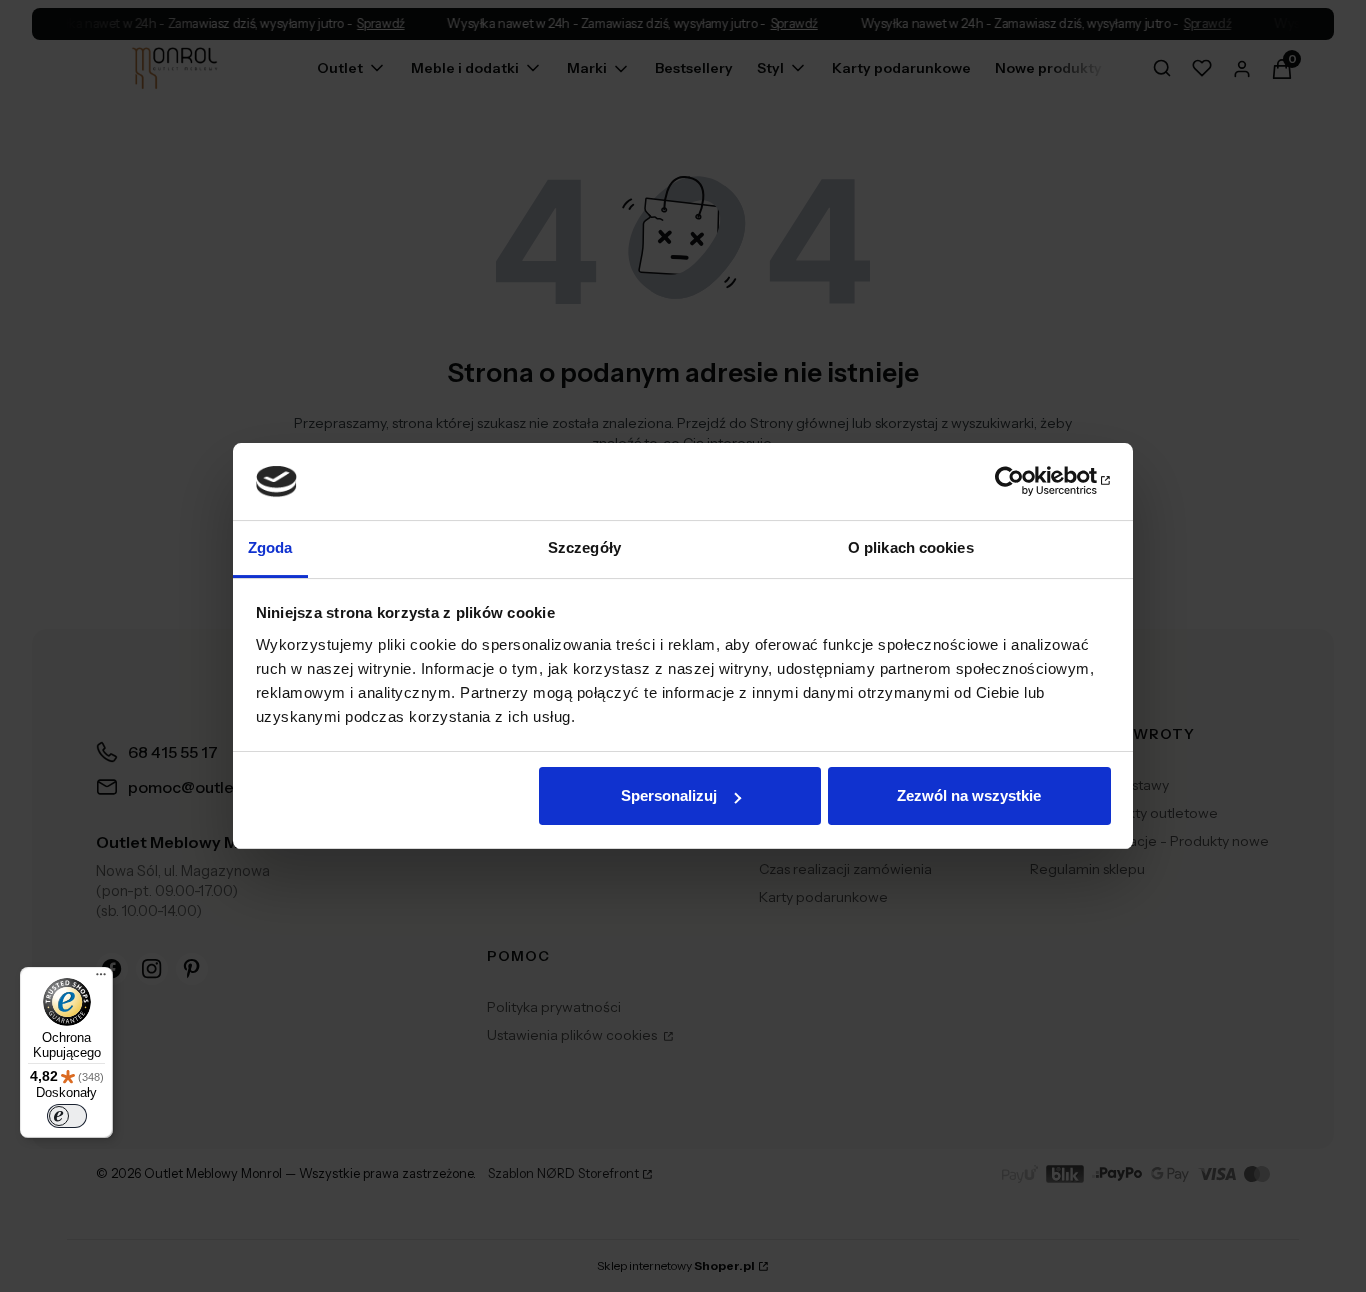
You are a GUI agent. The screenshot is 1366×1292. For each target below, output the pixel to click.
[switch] (67, 1116)
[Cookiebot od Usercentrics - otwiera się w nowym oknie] (1023, 481)
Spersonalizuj (669, 795)
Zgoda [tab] (270, 547)
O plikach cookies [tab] (911, 547)
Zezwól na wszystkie (969, 795)
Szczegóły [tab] (584, 547)
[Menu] (101, 979)
